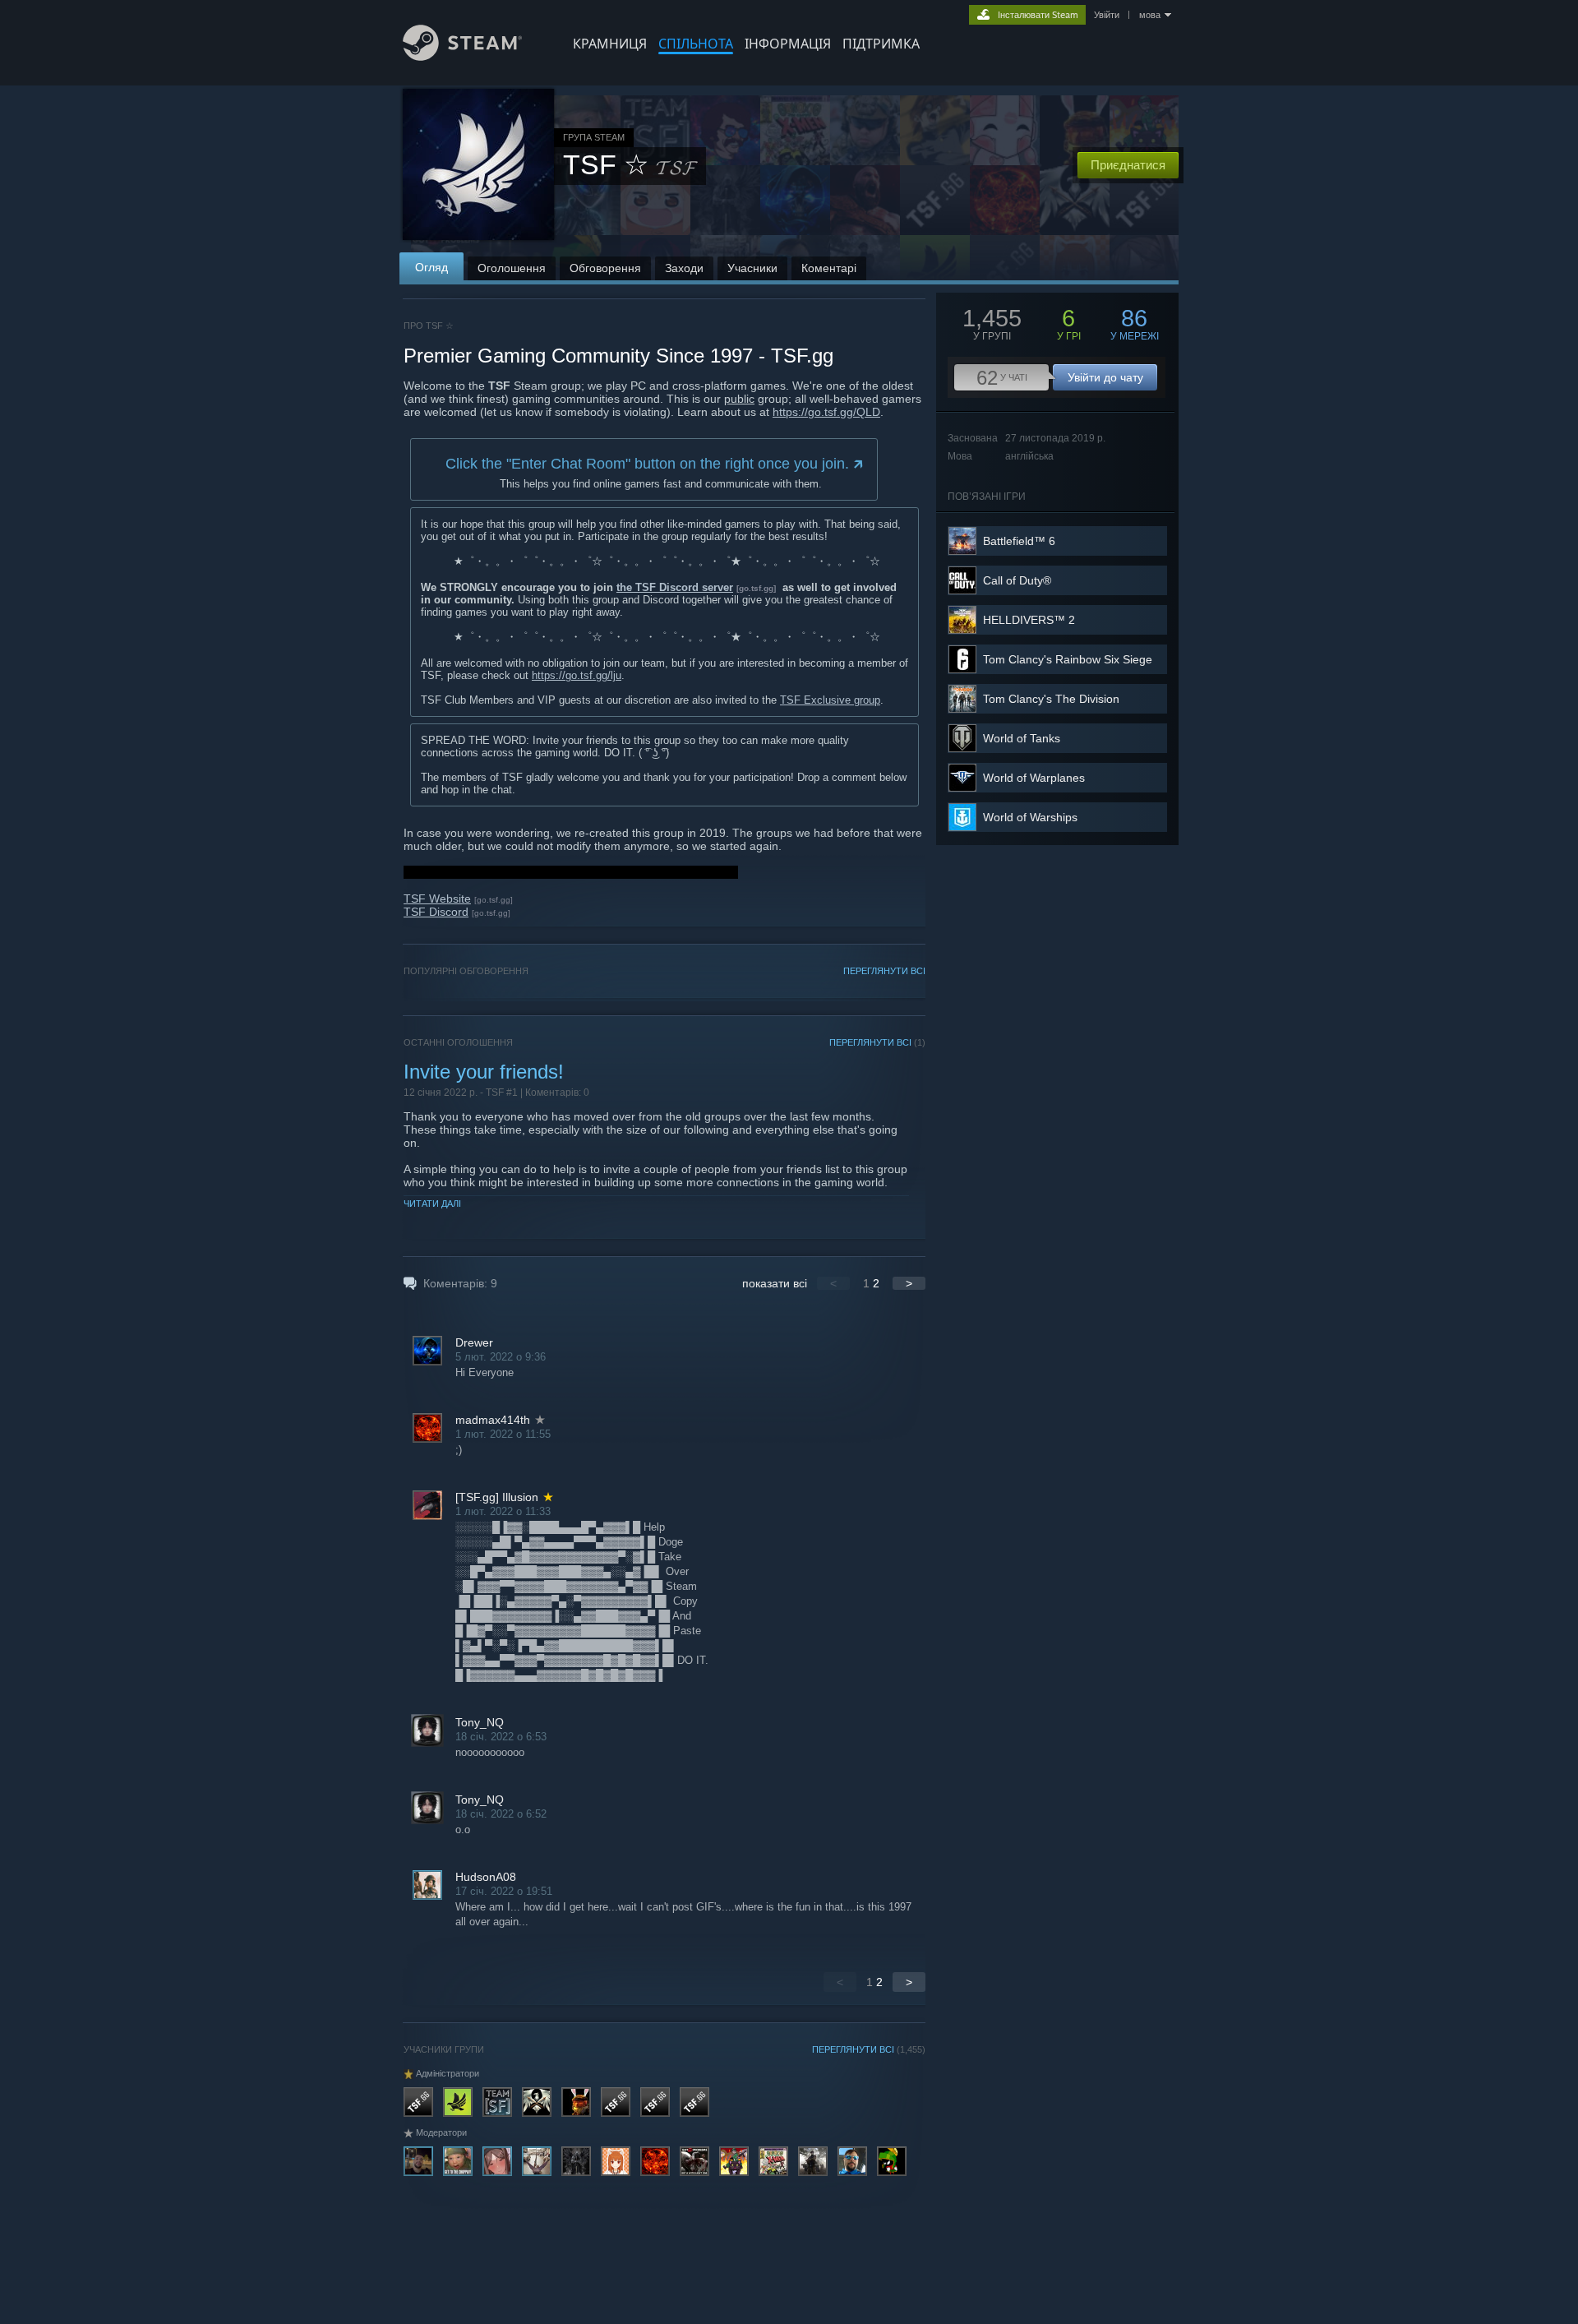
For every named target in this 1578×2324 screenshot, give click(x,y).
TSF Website (437, 899)
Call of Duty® (1017, 580)
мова (1150, 15)
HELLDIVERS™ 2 (1029, 620)
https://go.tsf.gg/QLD (826, 412)
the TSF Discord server (675, 587)
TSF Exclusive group (830, 700)
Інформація (788, 44)
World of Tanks (1022, 738)
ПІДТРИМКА (881, 44)
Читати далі (432, 1204)
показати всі (775, 1283)
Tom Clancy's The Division (1051, 699)
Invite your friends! (484, 1072)
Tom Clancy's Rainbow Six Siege (1068, 659)
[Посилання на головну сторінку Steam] (462, 56)
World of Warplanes (1034, 778)
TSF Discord (436, 912)
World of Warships (1030, 817)
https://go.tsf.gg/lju (577, 675)
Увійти (1107, 15)
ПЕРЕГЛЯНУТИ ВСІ (884, 971)
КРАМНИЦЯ (610, 44)
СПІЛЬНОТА (696, 44)
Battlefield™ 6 (1019, 541)
